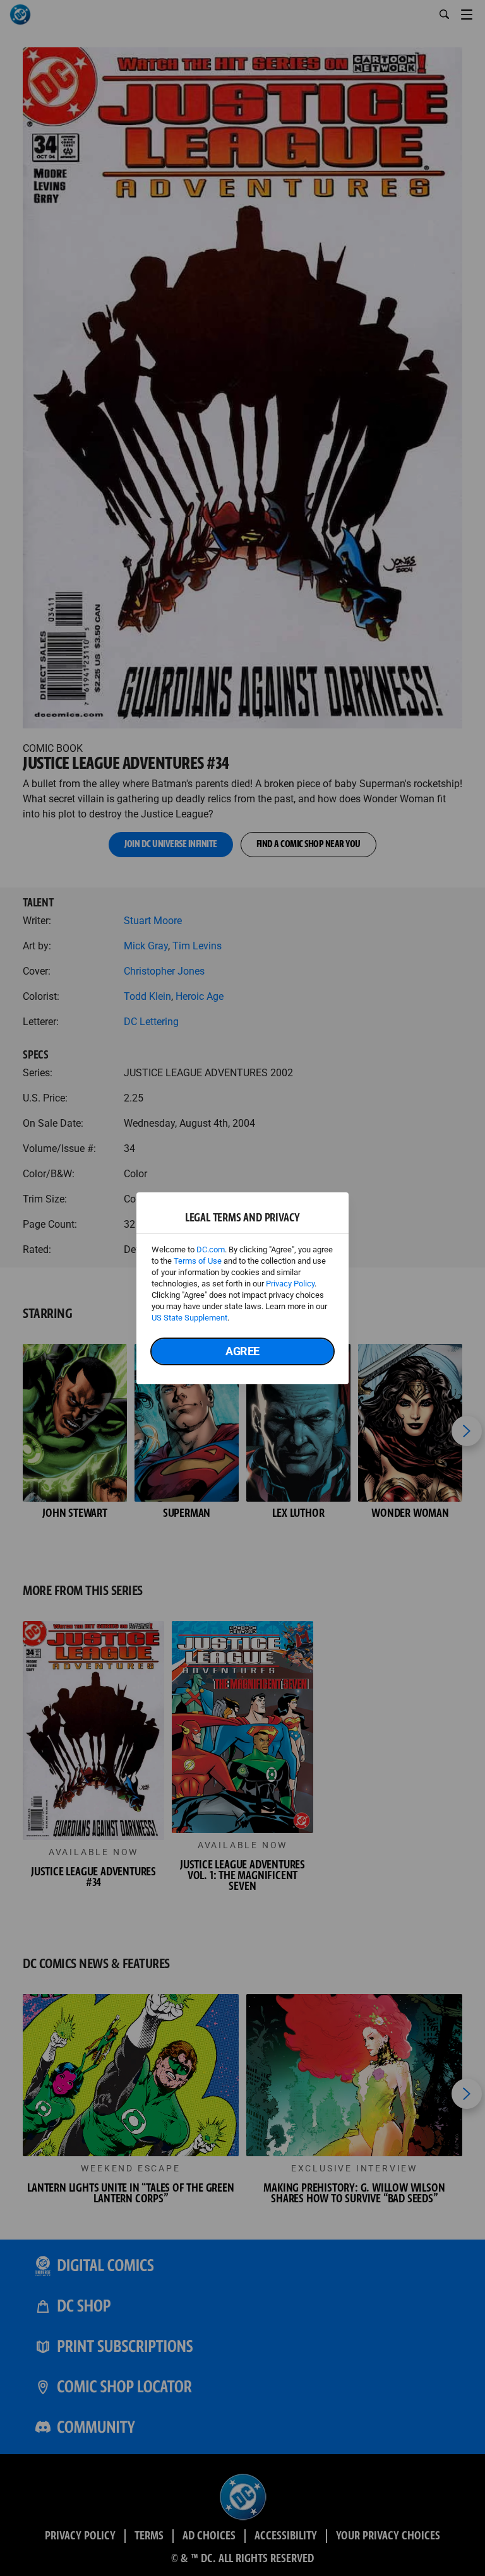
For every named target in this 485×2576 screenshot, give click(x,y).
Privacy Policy (290, 1284)
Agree (242, 1351)
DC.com (211, 1249)
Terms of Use (198, 1261)
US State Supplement (189, 1318)
